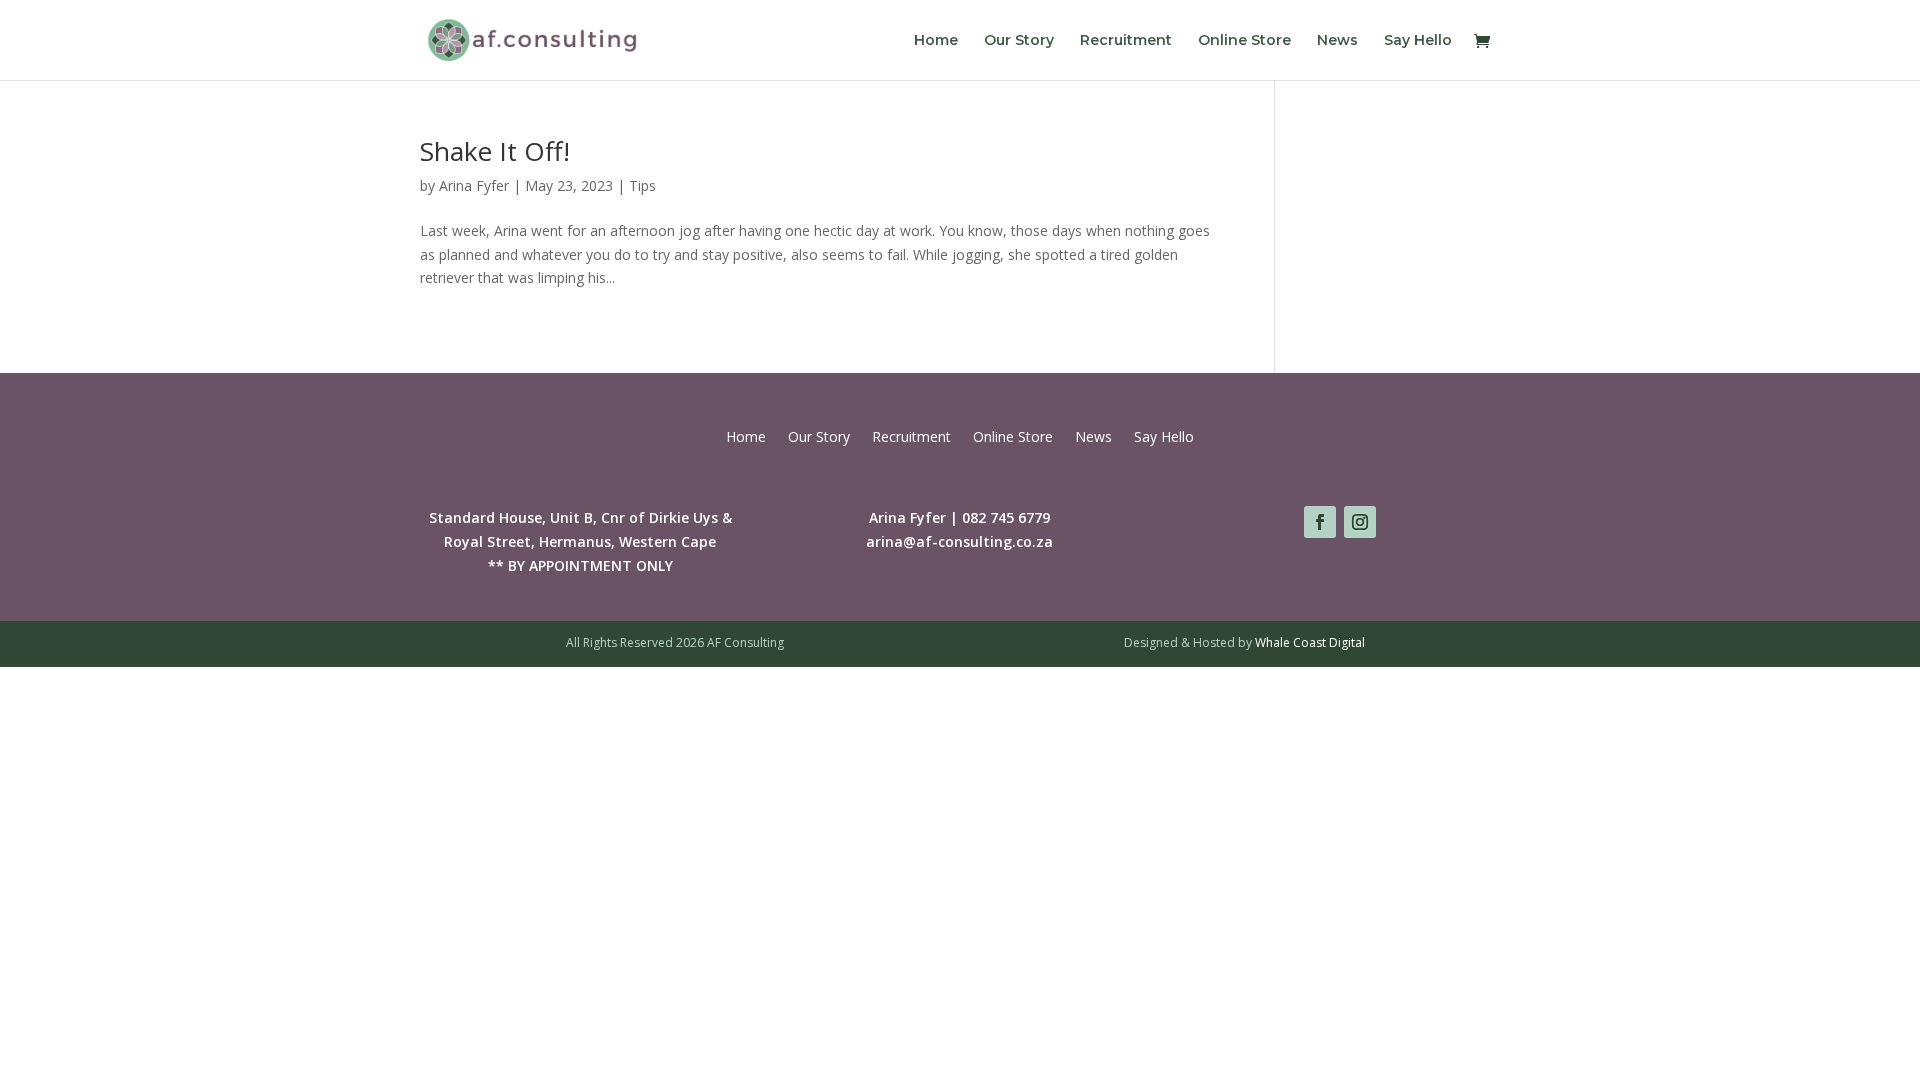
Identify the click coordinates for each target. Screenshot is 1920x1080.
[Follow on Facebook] (1320, 522)
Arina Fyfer (474, 185)
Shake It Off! (495, 151)
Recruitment (1126, 41)
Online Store (1244, 41)
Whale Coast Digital (1310, 642)
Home (936, 41)
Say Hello (1418, 41)
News (1337, 41)
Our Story (1019, 41)
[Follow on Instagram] (1360, 522)
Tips (642, 185)
